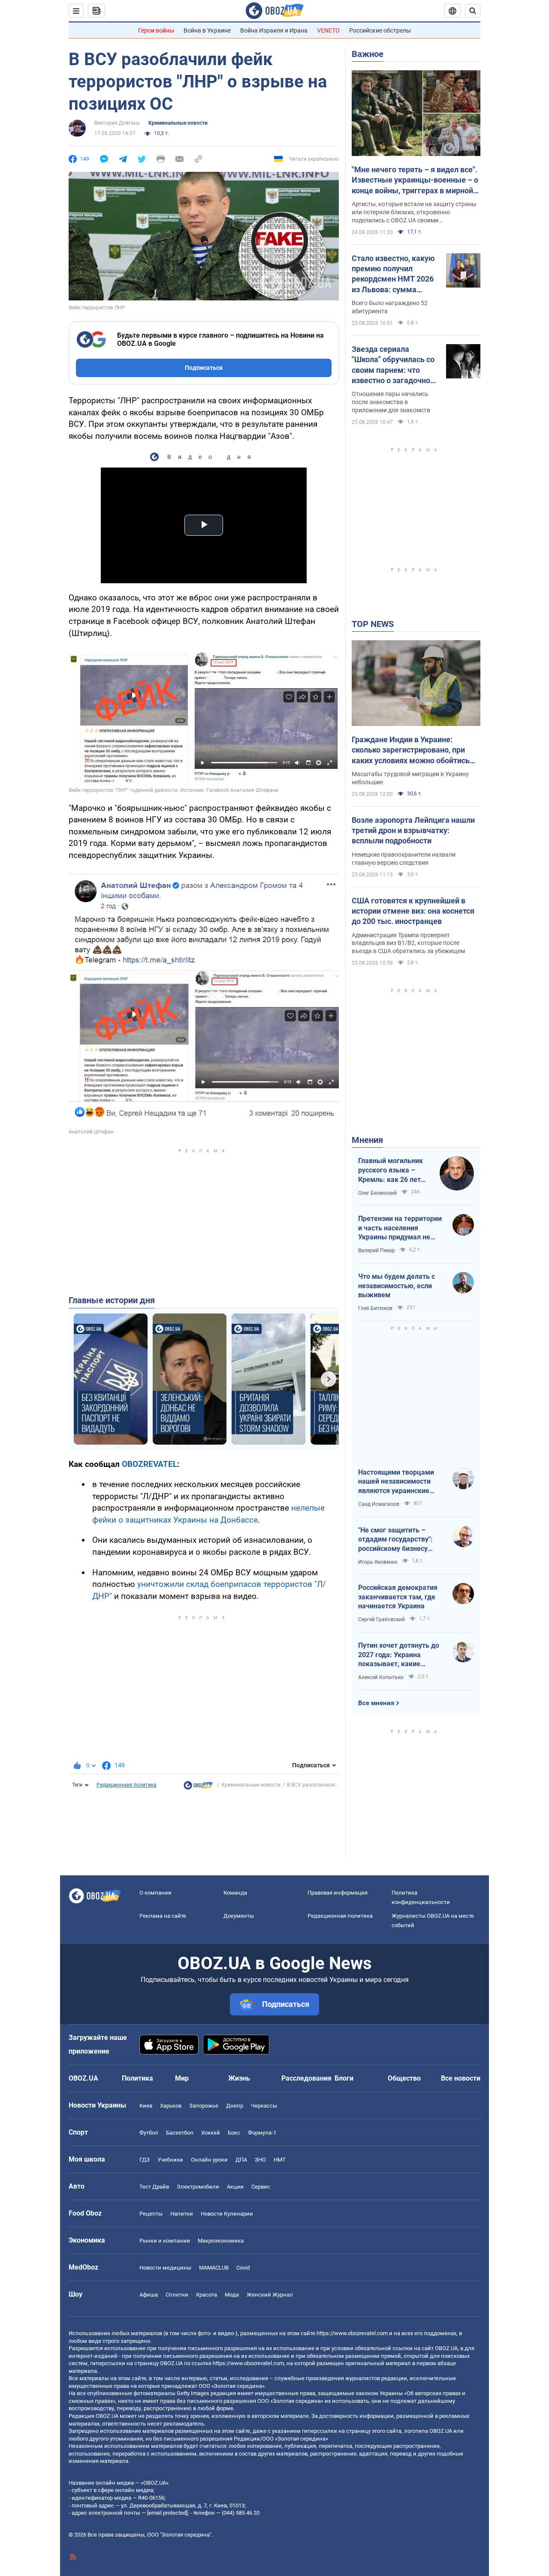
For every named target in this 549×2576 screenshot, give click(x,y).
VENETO (328, 30)
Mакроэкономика (221, 2241)
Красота (207, 2295)
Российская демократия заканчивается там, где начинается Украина (398, 1597)
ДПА (241, 2160)
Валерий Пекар (377, 1251)
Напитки (182, 2214)
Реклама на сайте (163, 1916)
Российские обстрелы (380, 30)
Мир (182, 2078)
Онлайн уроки (209, 2160)
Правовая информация (338, 1893)
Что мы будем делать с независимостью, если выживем (397, 1286)
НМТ (280, 2160)
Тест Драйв (154, 2187)
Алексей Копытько (381, 1677)
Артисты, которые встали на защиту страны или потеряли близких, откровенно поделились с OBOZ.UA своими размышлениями (414, 213)
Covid (243, 2268)
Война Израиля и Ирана (274, 30)
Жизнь (239, 2078)
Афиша (149, 2295)
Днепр (235, 2106)
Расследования (306, 2078)
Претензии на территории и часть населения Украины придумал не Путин (400, 1228)
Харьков (171, 2106)
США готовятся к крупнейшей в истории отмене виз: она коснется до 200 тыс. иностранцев (413, 911)
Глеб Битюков (375, 1308)
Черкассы (264, 2106)
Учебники (170, 2160)
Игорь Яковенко (378, 1562)
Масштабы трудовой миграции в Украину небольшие (410, 778)
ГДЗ (145, 2160)
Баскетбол (180, 2133)
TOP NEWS (373, 624)
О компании (155, 1893)
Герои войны (156, 30)
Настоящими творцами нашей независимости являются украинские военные (396, 1482)
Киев (146, 2106)
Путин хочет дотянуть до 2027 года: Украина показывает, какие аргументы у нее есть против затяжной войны (399, 1655)
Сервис (261, 2187)
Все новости (461, 2078)
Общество (404, 2078)
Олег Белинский (377, 1193)
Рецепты (151, 2214)
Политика (137, 2078)
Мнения (367, 1140)
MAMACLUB (214, 2268)
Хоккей (211, 2133)
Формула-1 (262, 2133)
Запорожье (204, 2106)
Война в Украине (207, 30)
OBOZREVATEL (149, 1464)
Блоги (344, 2078)
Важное (368, 54)
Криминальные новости (178, 123)
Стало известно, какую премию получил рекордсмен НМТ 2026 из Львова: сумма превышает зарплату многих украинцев (393, 274)
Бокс (234, 2133)
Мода (232, 2295)
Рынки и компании (165, 2241)
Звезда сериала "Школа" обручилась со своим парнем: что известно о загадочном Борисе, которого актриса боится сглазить (394, 365)
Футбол (149, 2133)
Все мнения (376, 1703)
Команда (235, 1893)
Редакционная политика (127, 1785)
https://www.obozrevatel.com (352, 2333)
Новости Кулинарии (227, 2214)
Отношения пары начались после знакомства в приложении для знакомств (391, 402)
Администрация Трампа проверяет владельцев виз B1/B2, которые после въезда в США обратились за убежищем (408, 943)
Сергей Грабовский (382, 1619)
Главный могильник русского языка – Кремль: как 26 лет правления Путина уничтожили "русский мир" (393, 1170)
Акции (235, 2187)
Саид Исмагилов (379, 1504)
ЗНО (260, 2160)
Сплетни (177, 2295)
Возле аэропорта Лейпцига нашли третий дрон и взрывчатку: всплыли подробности (413, 831)
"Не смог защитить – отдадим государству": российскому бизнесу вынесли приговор (395, 1540)
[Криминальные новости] (198, 1787)
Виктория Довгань (117, 123)
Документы (239, 1916)
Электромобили (198, 2187)
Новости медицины (165, 2268)
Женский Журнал (270, 2295)
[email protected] (167, 2513)
